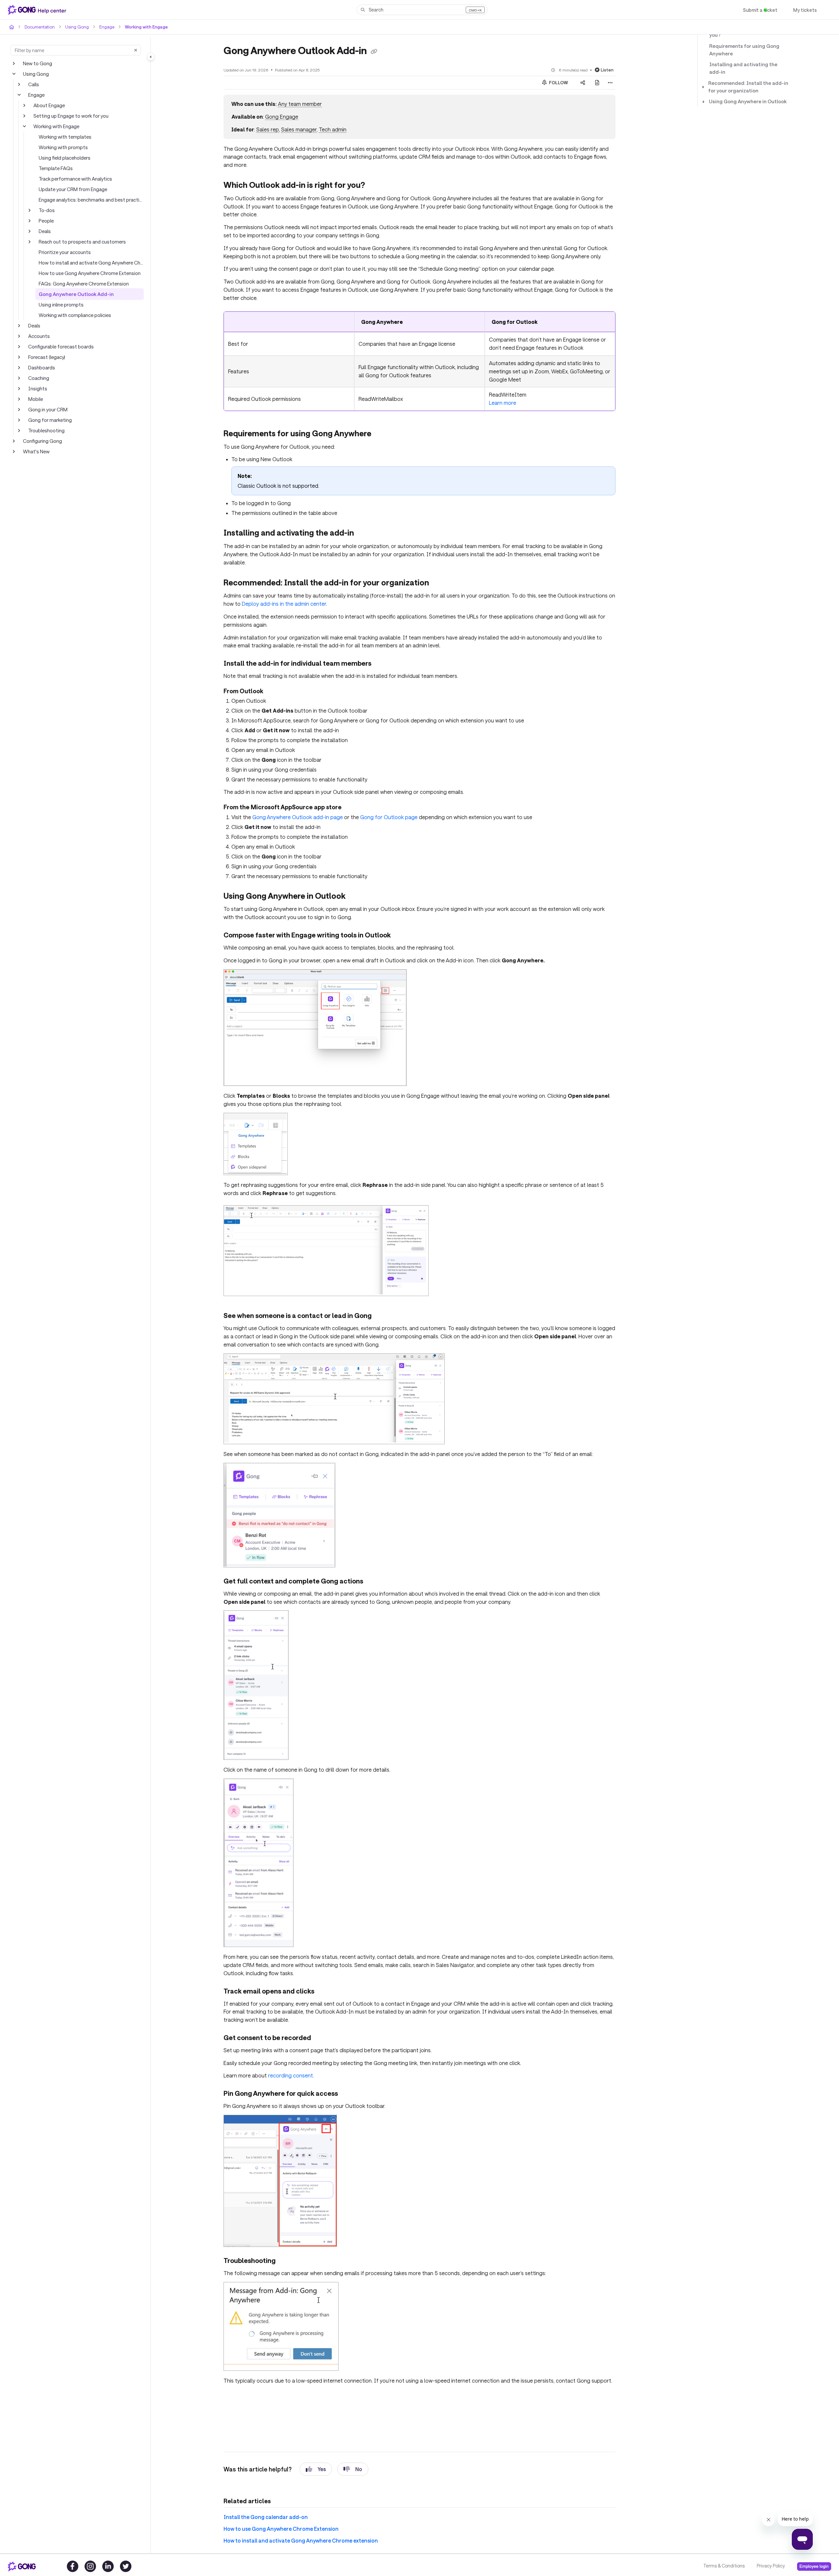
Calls (34, 84)
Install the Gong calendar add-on (261, 2483)
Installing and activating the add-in (745, 57)
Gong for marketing (49, 420)
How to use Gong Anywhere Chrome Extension (89, 273)
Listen (608, 69)
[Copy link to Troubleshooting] (285, 2228)
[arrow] (703, 71)
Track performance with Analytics (74, 178)
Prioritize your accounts (64, 252)
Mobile (35, 399)
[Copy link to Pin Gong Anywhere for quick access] (349, 2060)
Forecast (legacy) (47, 357)
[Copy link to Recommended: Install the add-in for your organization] (440, 550)
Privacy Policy (770, 2566)
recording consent (287, 2042)
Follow (558, 82)
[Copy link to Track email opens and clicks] (325, 1958)
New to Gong (37, 63)
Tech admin (330, 129)
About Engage (49, 105)
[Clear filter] (136, 50)
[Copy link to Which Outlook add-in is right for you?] (380, 177)
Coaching (38, 378)
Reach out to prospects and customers (80, 241)
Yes (316, 2435)
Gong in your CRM (48, 409)
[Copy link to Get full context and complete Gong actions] (371, 1548)
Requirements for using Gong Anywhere (741, 42)
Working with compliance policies (74, 315)
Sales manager (296, 129)
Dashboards (41, 367)
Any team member (298, 104)
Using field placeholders (64, 157)
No (353, 2435)
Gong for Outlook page (379, 783)
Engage (104, 27)
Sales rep (265, 129)
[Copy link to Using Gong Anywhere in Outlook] (361, 863)
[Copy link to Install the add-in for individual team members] (379, 631)
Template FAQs (55, 168)
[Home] (38, 10)
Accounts (38, 336)
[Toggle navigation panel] (151, 57)
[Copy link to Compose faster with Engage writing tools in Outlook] (400, 902)
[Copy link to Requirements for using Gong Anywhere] (385, 409)
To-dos (46, 210)
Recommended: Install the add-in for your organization (747, 71)
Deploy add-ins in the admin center (264, 570)
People (46, 220)
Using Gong (75, 27)
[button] (422, 10)
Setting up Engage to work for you (69, 116)
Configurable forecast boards (59, 346)
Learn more (502, 378)
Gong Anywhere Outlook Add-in (72, 294)
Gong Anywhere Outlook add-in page (294, 783)
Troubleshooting (45, 430)
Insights (37, 388)
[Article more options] (610, 82)
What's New (36, 451)
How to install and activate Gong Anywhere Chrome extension (91, 262)
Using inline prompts (60, 304)
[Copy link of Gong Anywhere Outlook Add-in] (379, 51)
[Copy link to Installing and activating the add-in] (365, 508)
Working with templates (64, 137)
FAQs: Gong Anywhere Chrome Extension (84, 283)
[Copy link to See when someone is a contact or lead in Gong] (383, 1283)
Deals (45, 231)
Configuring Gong (42, 441)
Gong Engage (281, 117)
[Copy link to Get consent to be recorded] (320, 2005)
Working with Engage (141, 27)
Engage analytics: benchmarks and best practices (91, 199)
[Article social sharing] (583, 82)
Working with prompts (62, 147)
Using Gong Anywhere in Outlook (744, 86)
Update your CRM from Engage (73, 189)
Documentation (39, 27)
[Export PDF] (597, 82)
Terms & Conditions (723, 2566)
